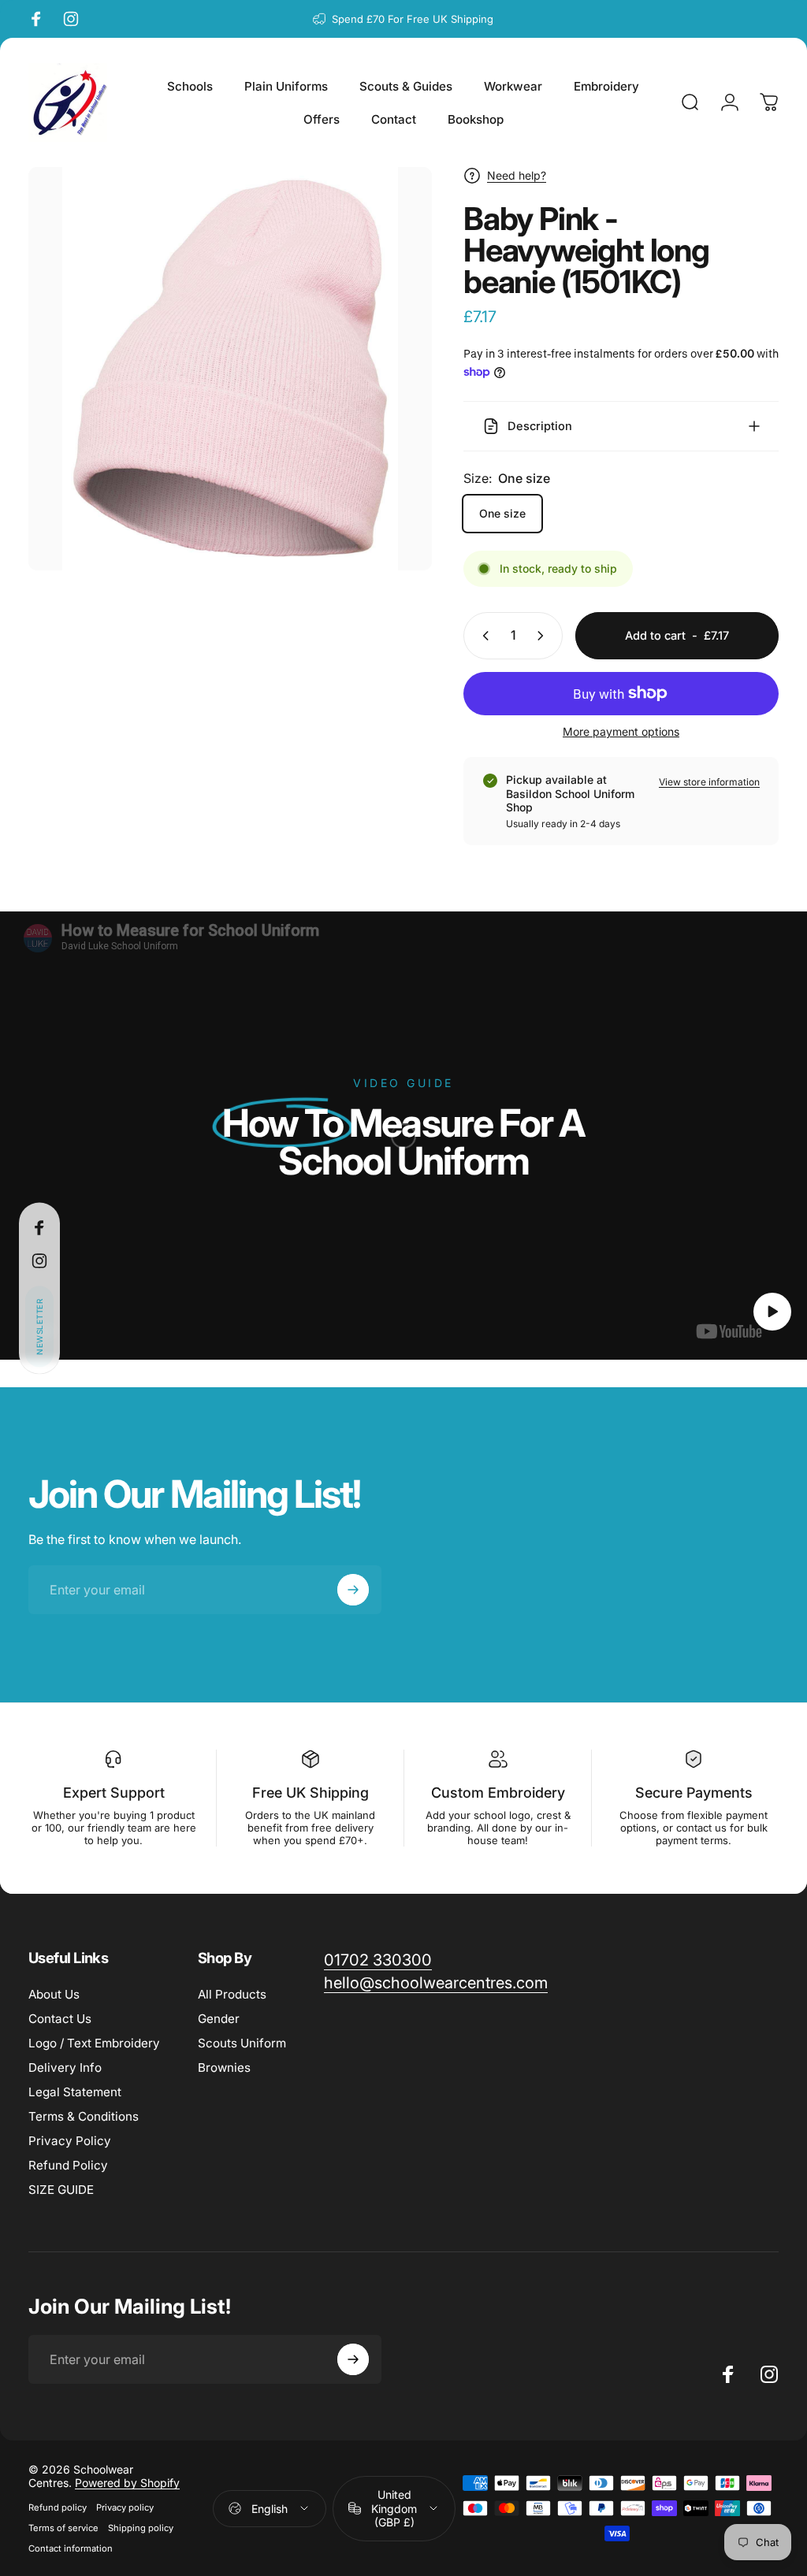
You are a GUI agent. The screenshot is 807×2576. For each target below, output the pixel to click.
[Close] (749, 2366)
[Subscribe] (714, 2448)
